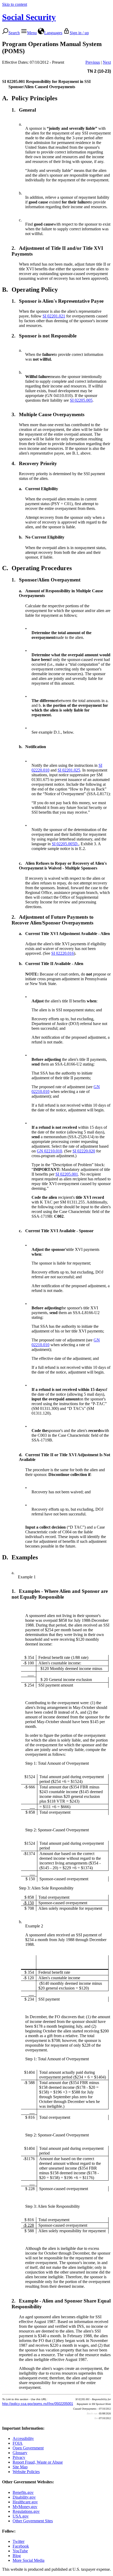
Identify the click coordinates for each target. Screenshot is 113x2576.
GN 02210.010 (49, 1151)
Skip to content (15, 4)
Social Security (29, 17)
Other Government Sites (33, 2521)
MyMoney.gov (25, 2507)
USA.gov (21, 2516)
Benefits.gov (23, 2492)
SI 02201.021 (54, 316)
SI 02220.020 (84, 1151)
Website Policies (26, 2472)
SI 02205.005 (81, 400)
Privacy (19, 2457)
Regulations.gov (26, 2511)
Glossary (20, 2453)
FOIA (18, 2443)
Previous (93, 62)
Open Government (28, 2448)
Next (107, 62)
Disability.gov (24, 2497)
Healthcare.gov (25, 2502)
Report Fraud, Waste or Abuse (38, 2462)
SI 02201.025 (69, 770)
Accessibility (23, 2438)
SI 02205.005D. (65, 844)
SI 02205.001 (67, 1174)
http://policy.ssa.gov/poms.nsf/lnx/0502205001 (38, 2404)
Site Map (20, 2467)
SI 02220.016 (63, 953)
